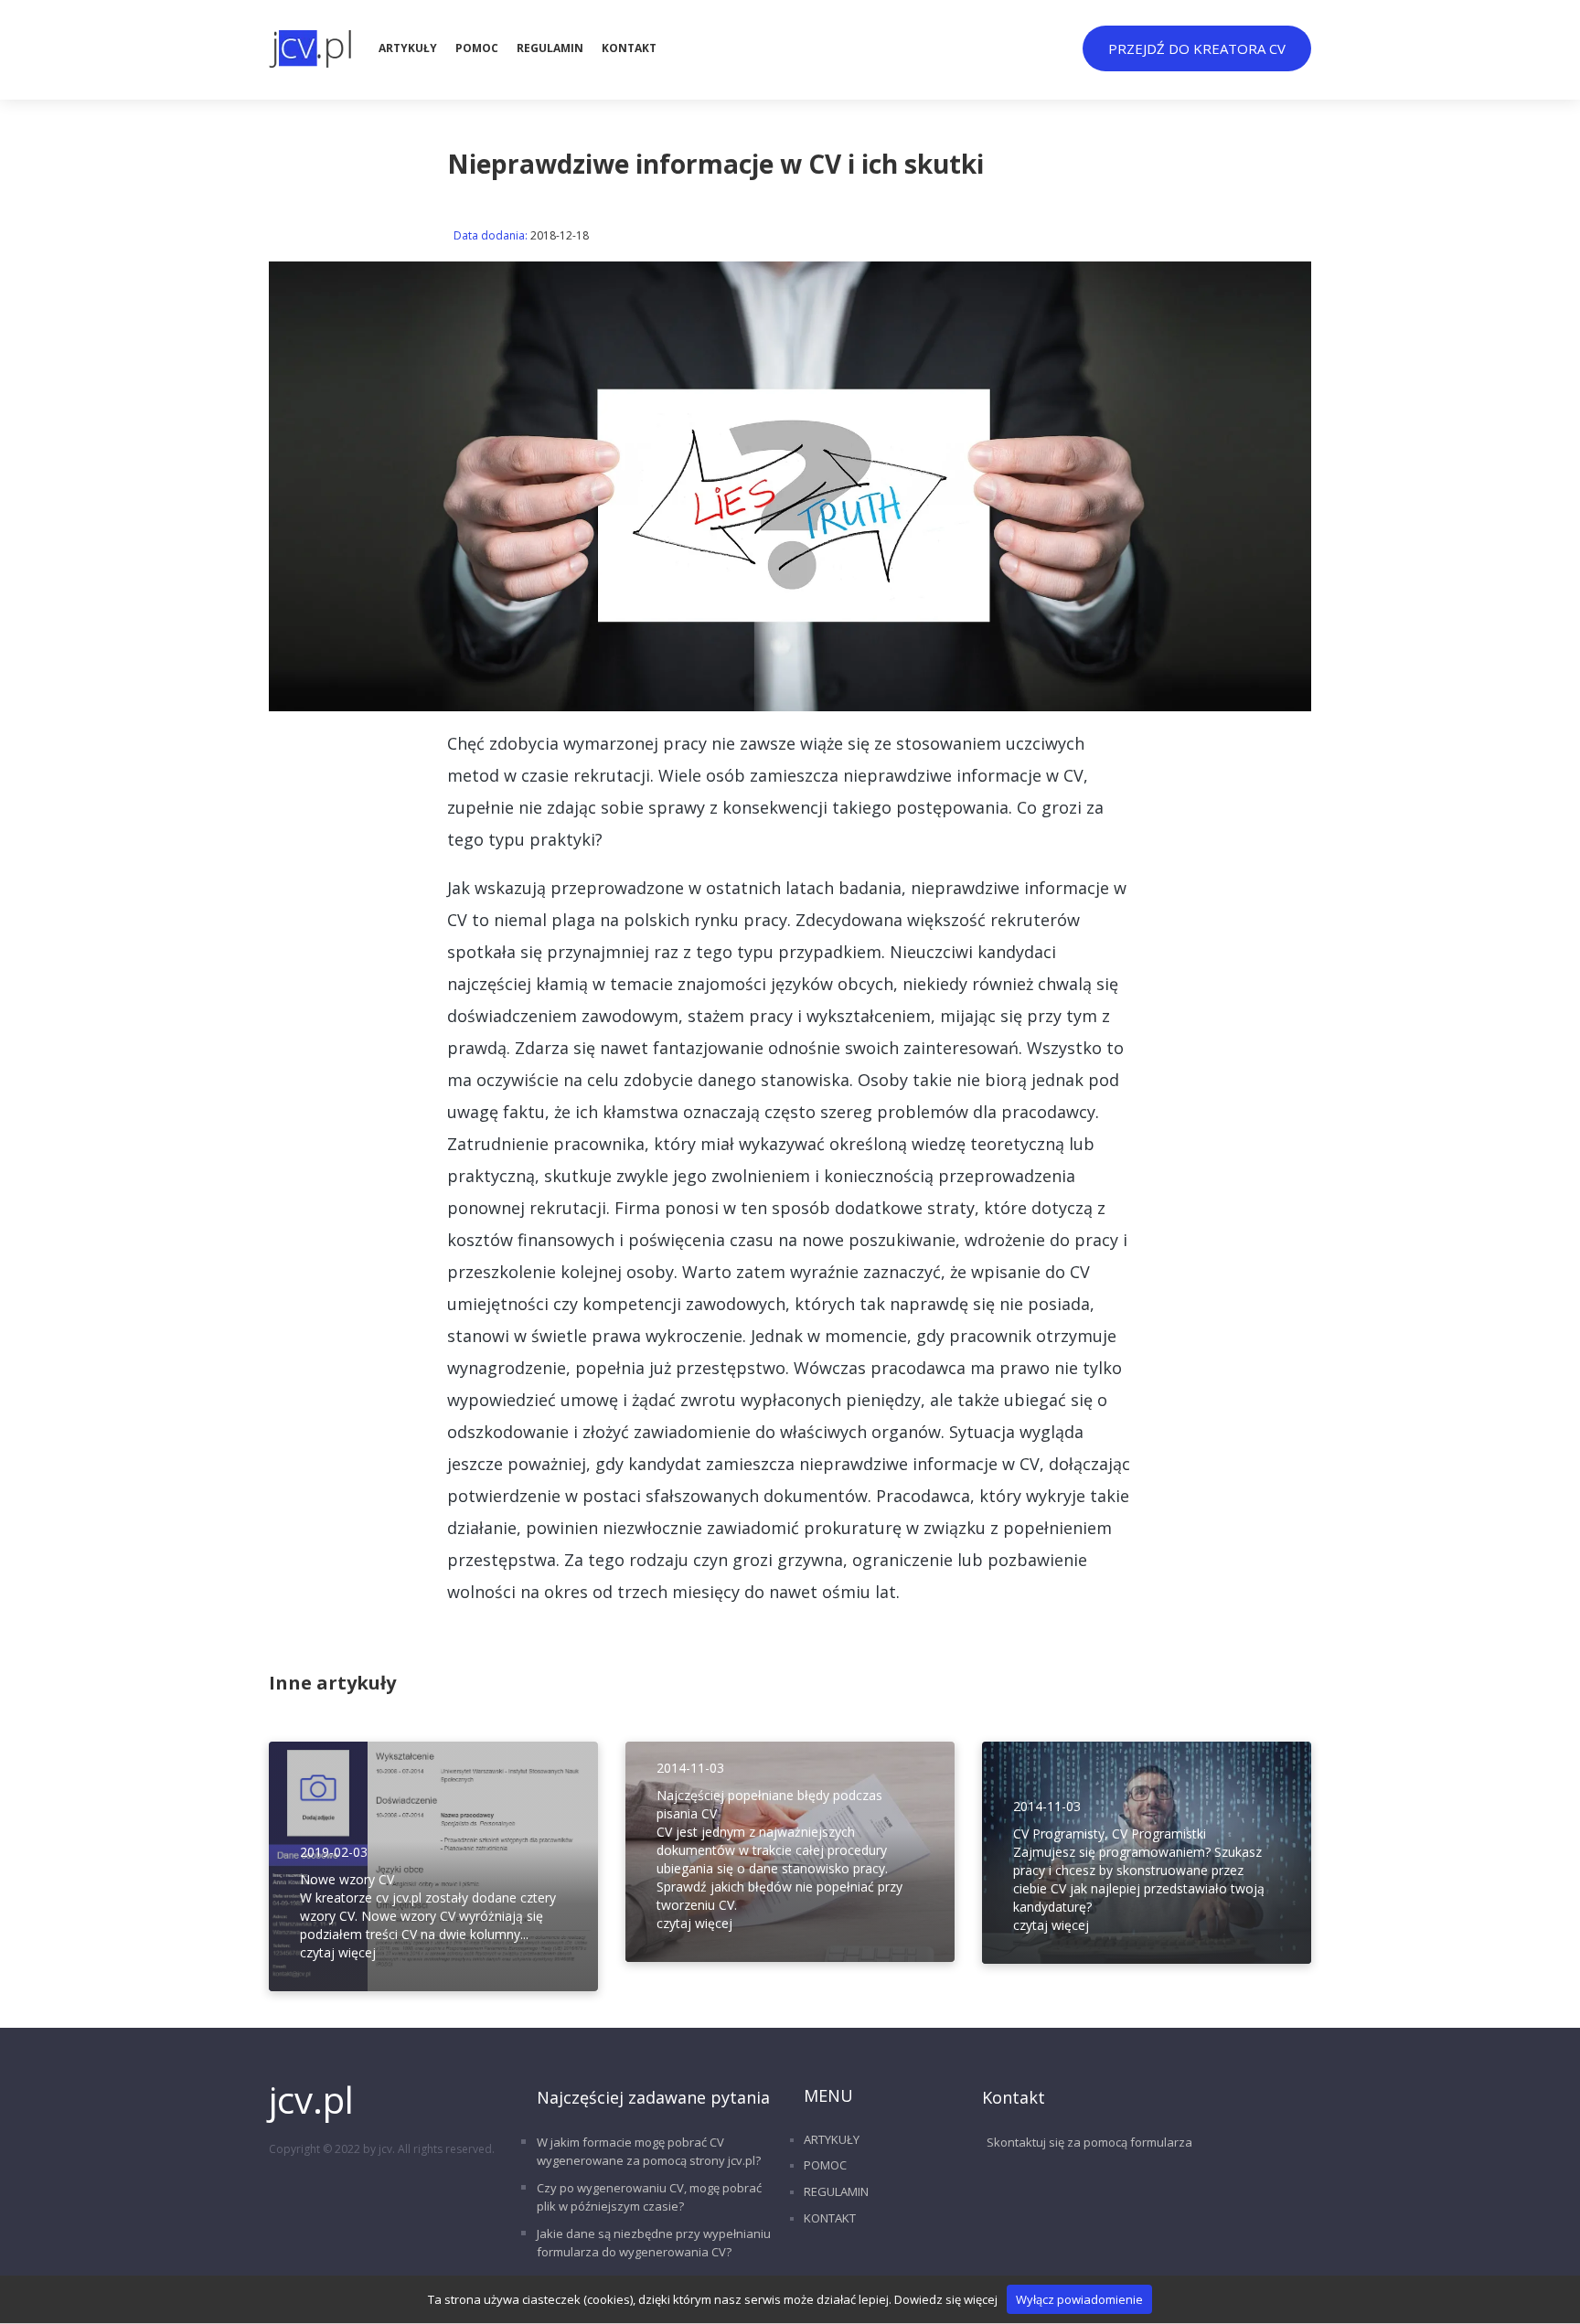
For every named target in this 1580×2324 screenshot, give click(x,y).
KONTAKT (629, 48)
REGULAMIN (550, 48)
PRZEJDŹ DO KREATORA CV (1197, 48)
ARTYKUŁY (408, 48)
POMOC (477, 48)
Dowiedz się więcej (946, 2299)
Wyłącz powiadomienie (1079, 2299)
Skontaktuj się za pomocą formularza (1089, 2142)
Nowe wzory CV (347, 1879)
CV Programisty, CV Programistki (1110, 1834)
